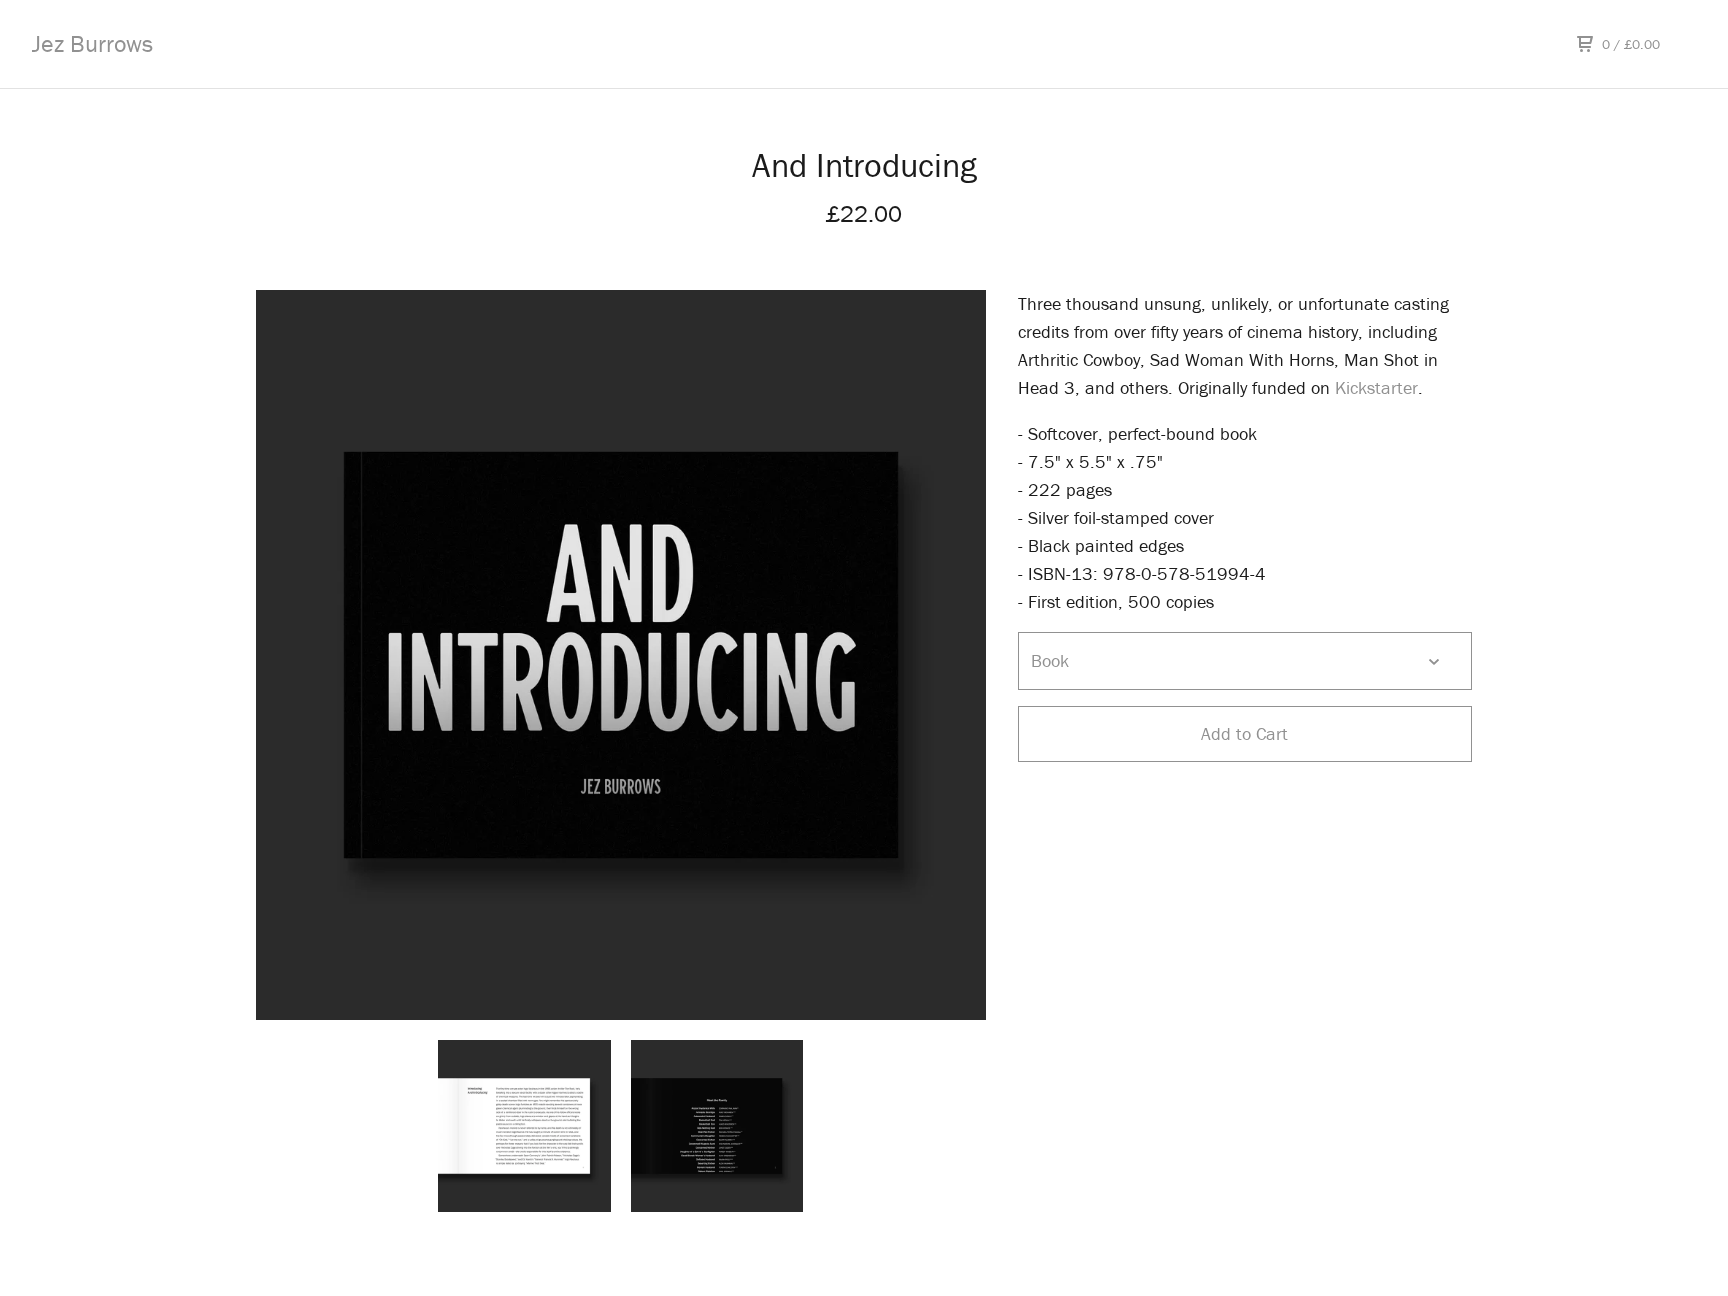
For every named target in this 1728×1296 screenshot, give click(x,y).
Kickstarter (1376, 387)
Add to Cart (1244, 733)
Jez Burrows (92, 43)
